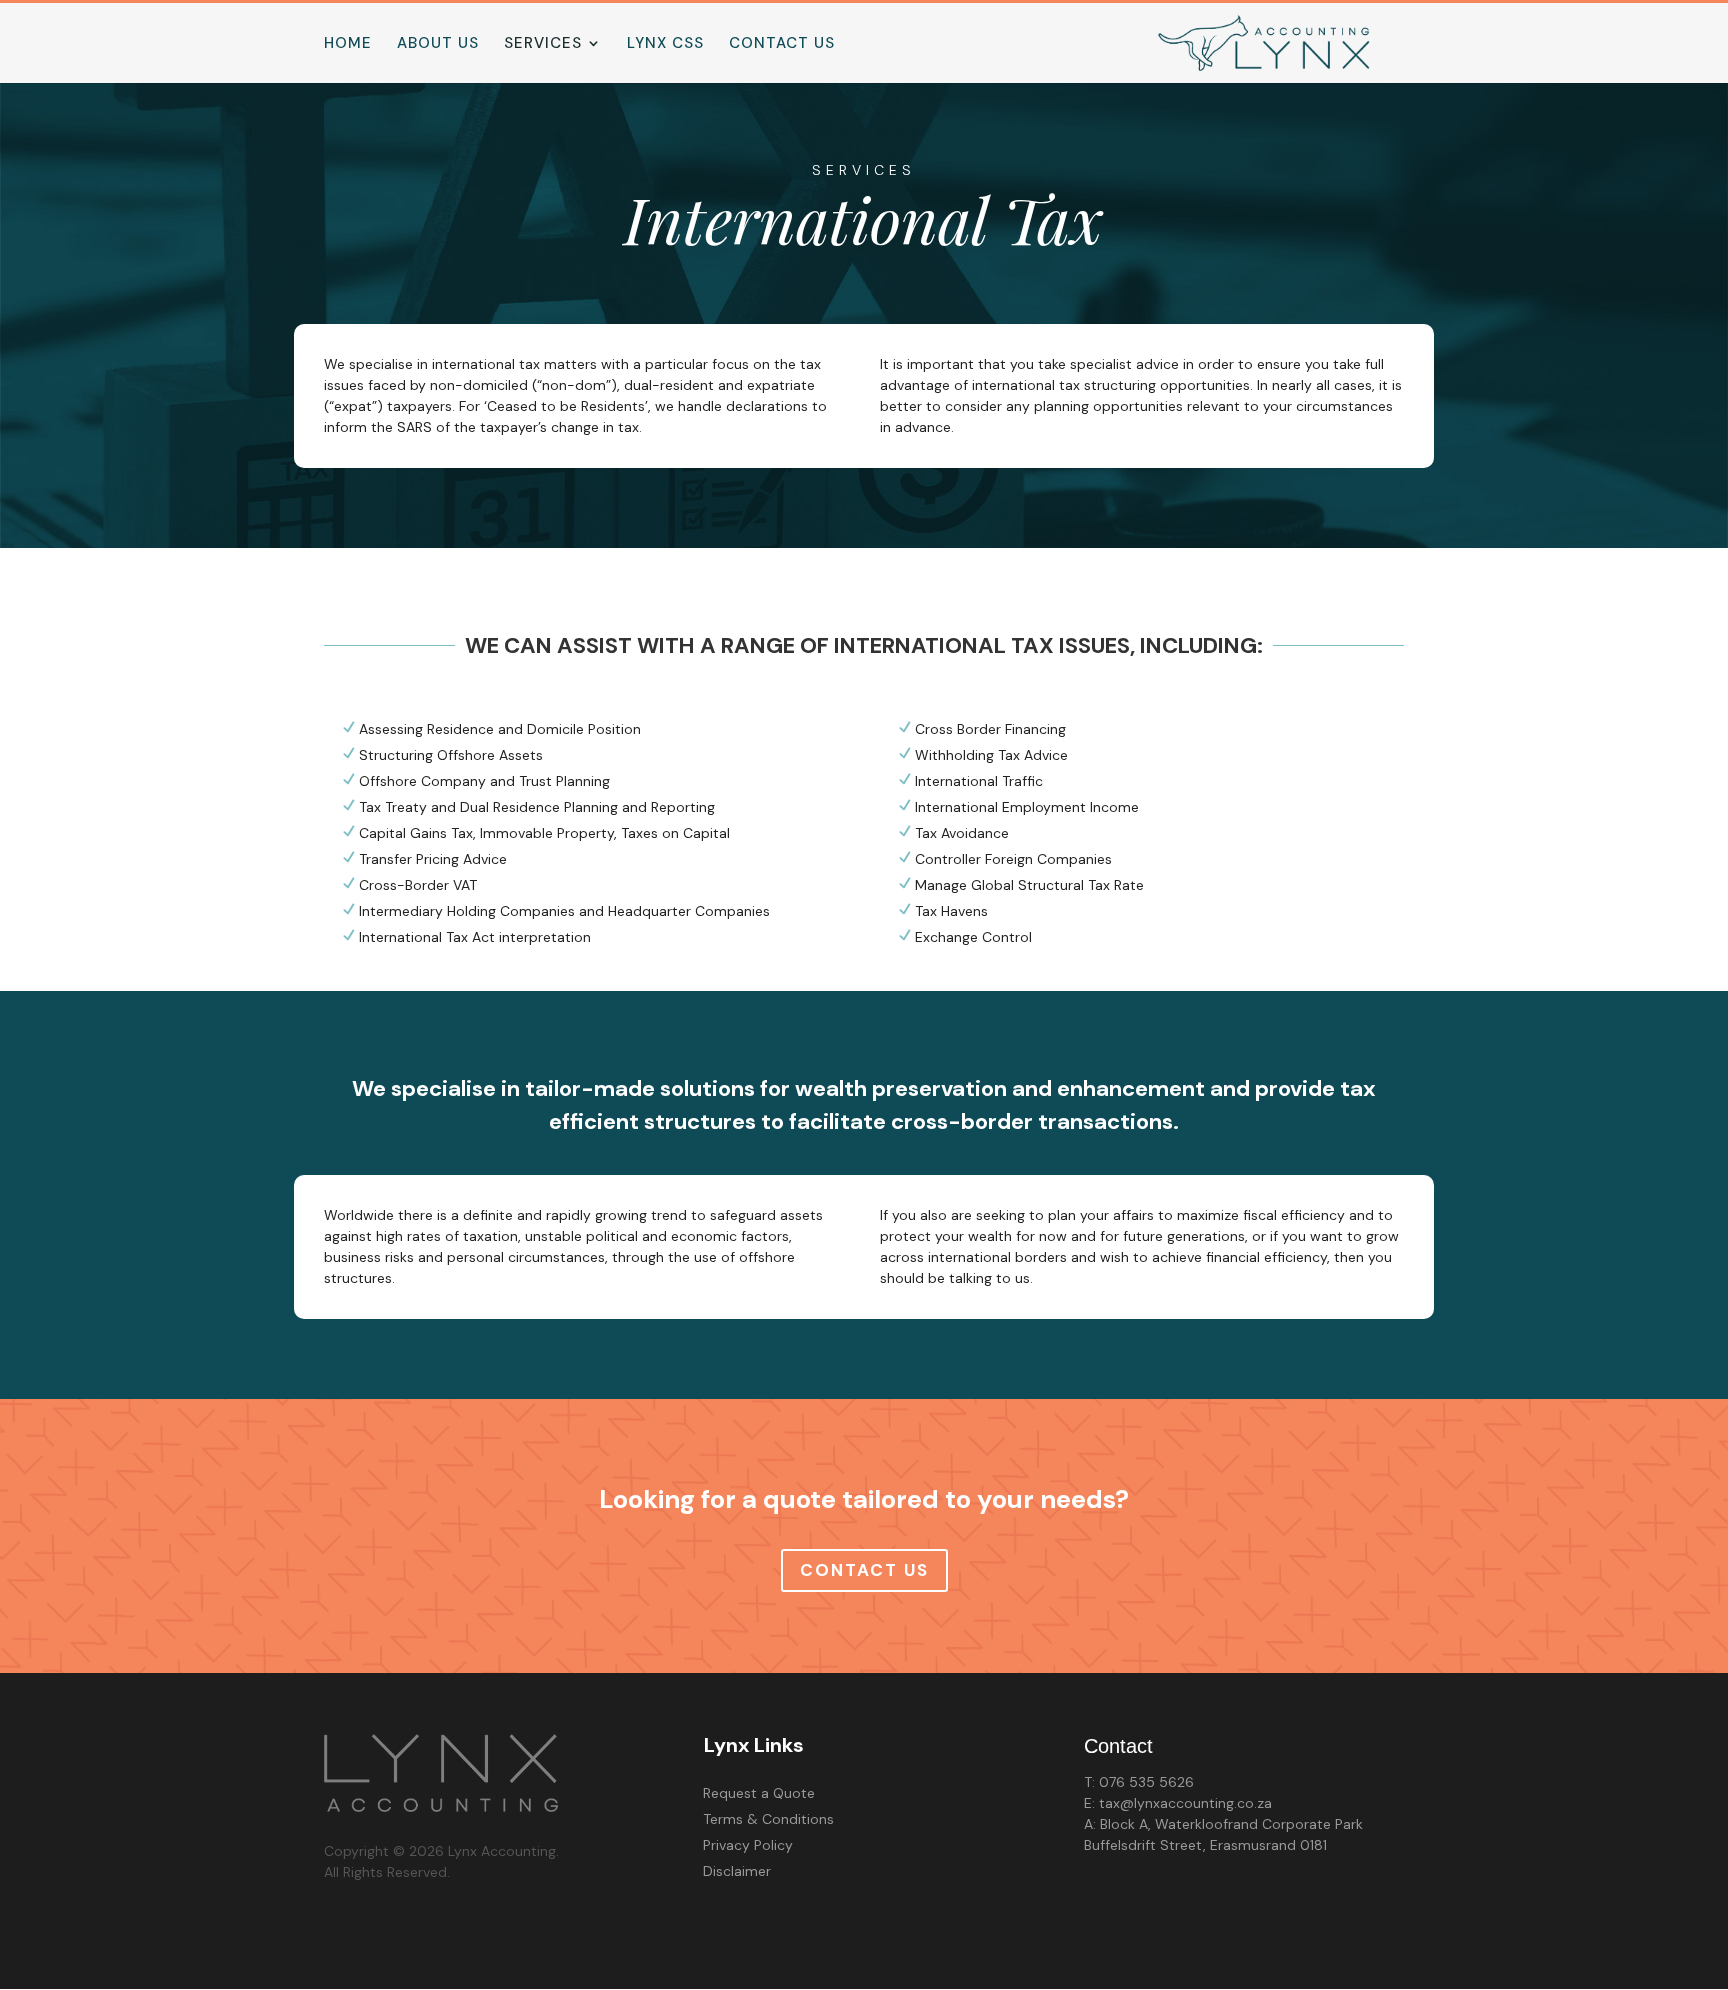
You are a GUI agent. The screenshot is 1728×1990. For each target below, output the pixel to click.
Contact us (782, 44)
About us (438, 44)
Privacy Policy (748, 1845)
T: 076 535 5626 (1139, 1782)
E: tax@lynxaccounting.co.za (1178, 1803)
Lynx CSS (665, 44)
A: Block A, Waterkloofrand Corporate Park (1223, 1824)
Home (348, 44)
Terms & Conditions (768, 1819)
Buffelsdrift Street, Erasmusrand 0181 (1205, 1845)
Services (543, 44)
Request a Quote (759, 1793)
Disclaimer (737, 1871)
